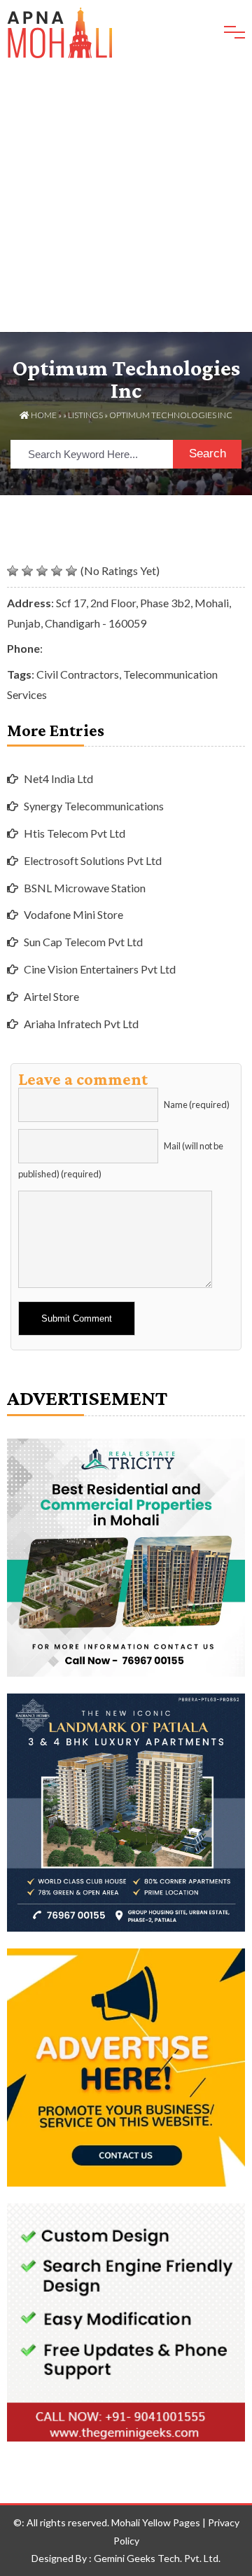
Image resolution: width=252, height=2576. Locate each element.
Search (208, 453)
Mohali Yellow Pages (156, 2522)
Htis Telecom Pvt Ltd (75, 833)
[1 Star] (13, 571)
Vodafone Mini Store (73, 914)
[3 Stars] (42, 571)
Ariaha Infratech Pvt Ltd (81, 1024)
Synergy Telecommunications (94, 806)
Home (43, 415)
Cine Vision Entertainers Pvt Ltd (100, 969)
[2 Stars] (27, 571)
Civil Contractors (78, 674)
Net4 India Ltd (58, 778)
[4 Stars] (57, 571)
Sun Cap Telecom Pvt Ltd (83, 942)
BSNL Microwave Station (85, 888)
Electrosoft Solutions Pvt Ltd (93, 860)
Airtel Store (51, 996)
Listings (85, 415)
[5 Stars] (71, 571)
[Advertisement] (126, 199)
